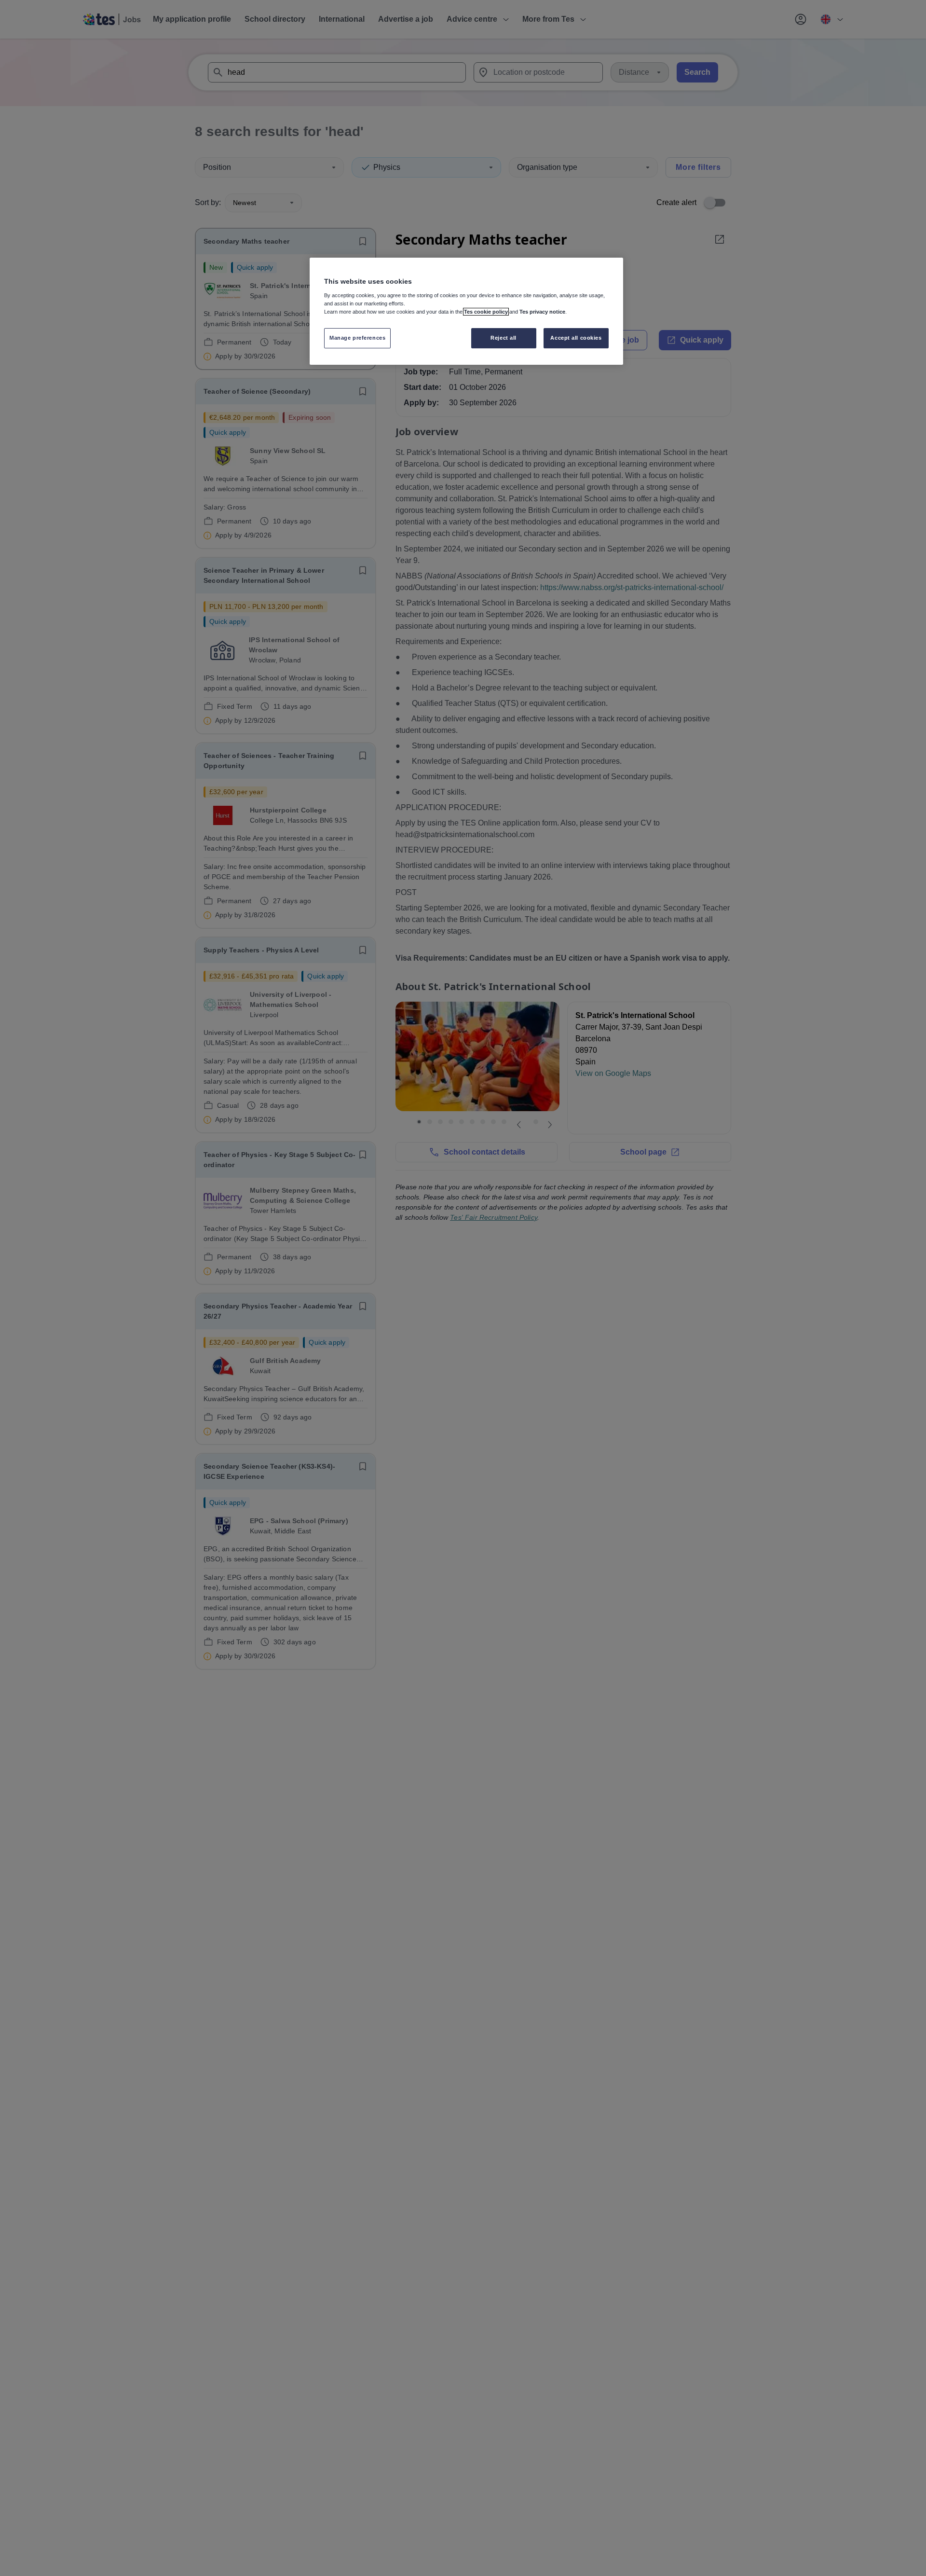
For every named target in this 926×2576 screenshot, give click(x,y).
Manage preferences (357, 338)
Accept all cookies (576, 338)
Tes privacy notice (542, 312)
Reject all (504, 338)
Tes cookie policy (486, 312)
